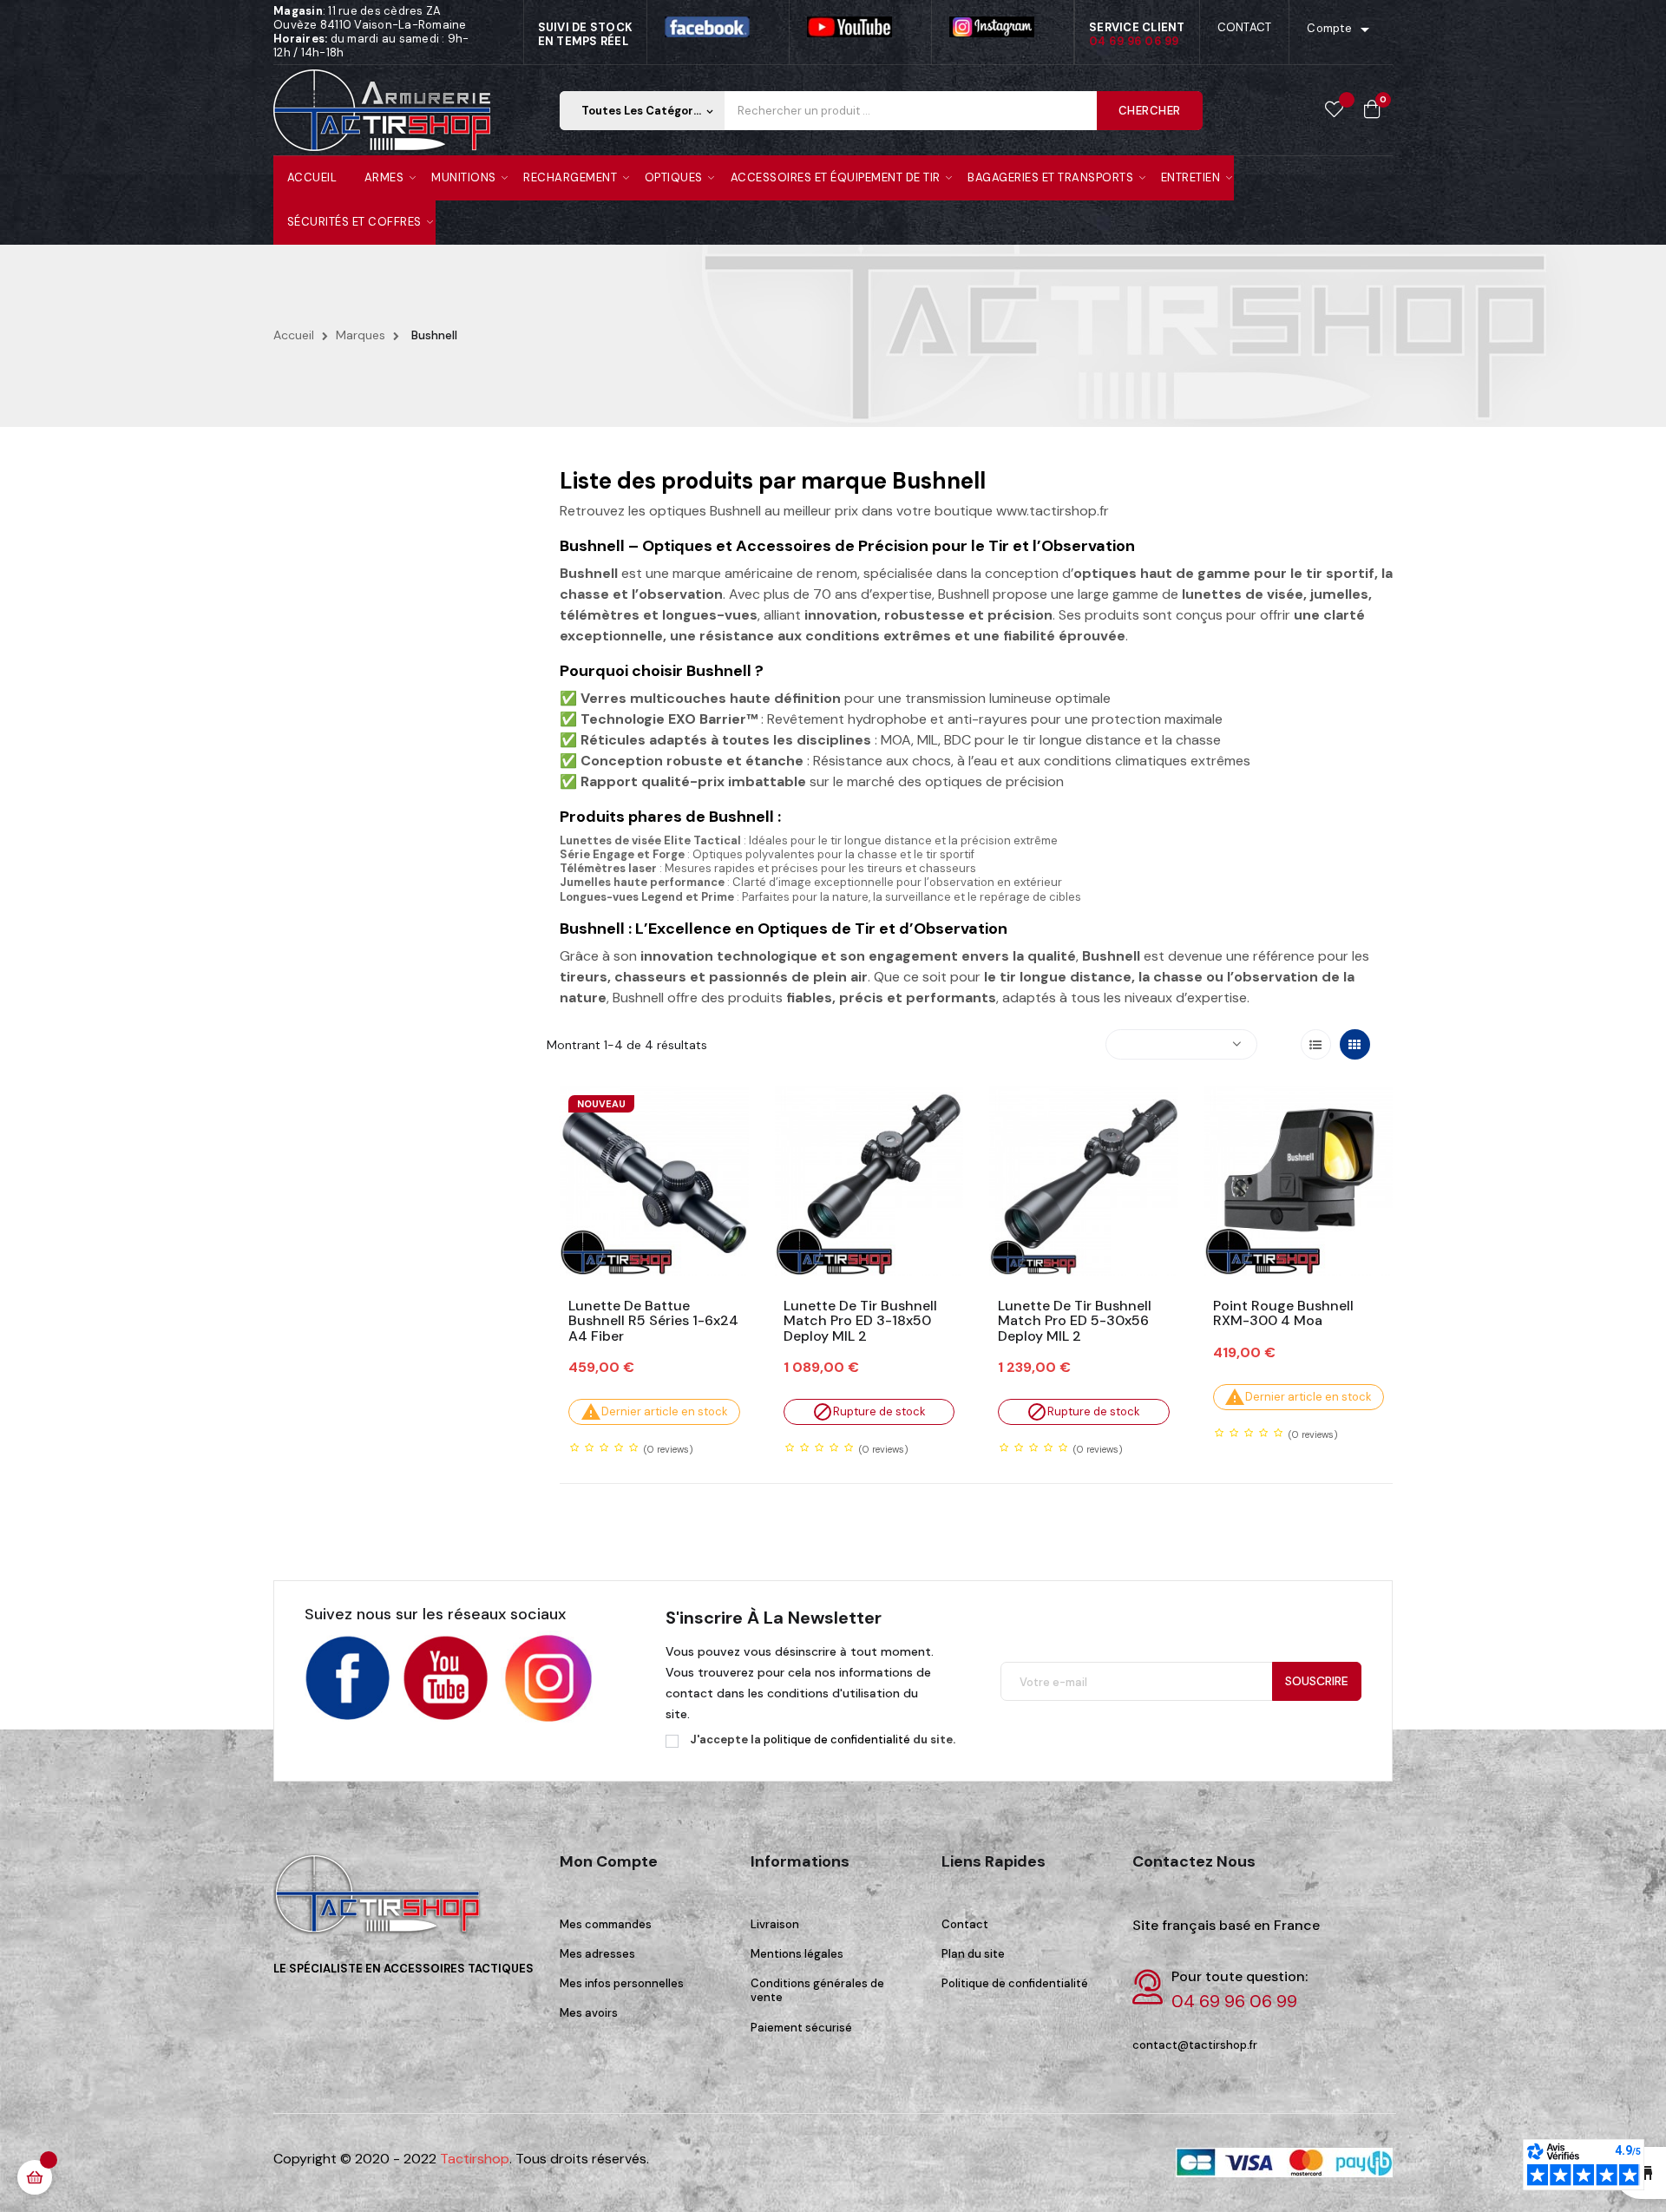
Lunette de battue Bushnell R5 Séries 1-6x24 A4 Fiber (653, 1321)
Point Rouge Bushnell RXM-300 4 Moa (1283, 1313)
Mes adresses (597, 1954)
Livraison (775, 1924)
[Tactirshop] (382, 1905)
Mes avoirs (589, 2013)
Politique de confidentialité (1015, 1983)
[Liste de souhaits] (1334, 110)
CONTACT (1245, 27)
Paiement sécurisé (801, 2028)
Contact (965, 1924)
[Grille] (1355, 1044)
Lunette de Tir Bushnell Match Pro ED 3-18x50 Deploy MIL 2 (860, 1321)
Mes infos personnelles (622, 1983)
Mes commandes (606, 1924)
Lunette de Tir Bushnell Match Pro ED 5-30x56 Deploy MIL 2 (1075, 1321)
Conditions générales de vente (817, 1990)
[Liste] (1316, 1044)
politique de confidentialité (837, 1739)
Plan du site (973, 1954)
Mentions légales (797, 1954)
